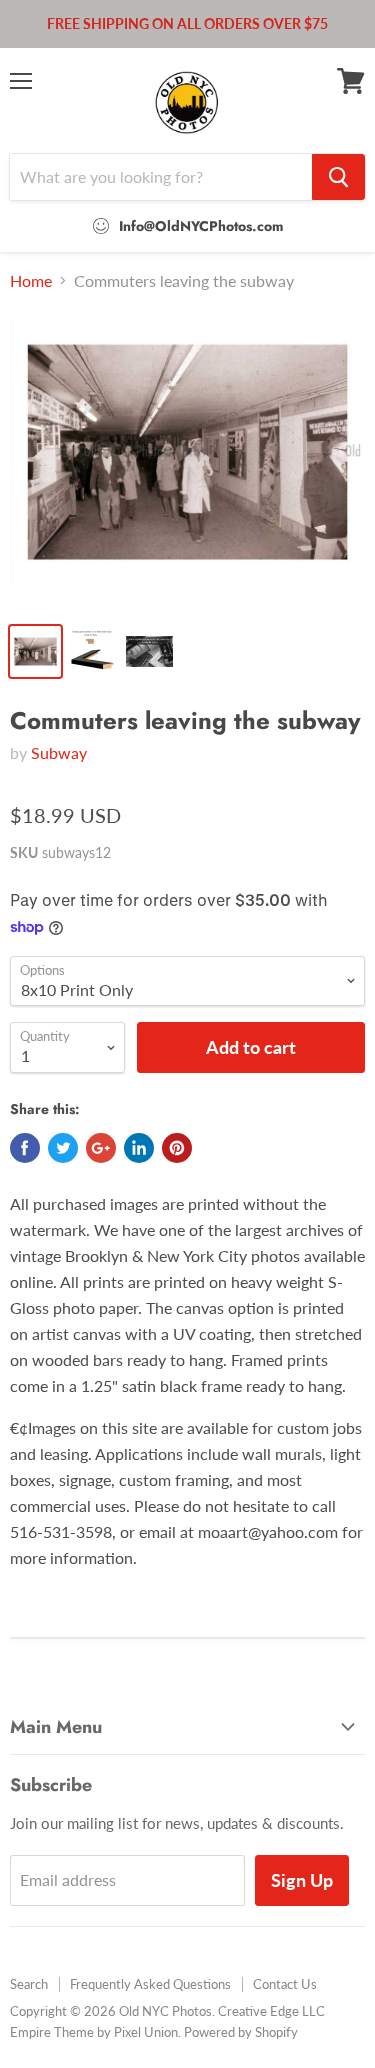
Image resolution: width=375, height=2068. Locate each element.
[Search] (338, 177)
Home (31, 281)
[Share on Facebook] (25, 1148)
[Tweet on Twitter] (63, 1148)
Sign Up (302, 1880)
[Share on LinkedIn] (139, 1148)
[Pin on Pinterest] (177, 1148)
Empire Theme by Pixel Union (94, 2032)
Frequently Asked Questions (150, 1984)
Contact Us (285, 1984)
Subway (59, 752)
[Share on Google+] (101, 1148)
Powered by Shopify (241, 2032)
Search (29, 1984)
